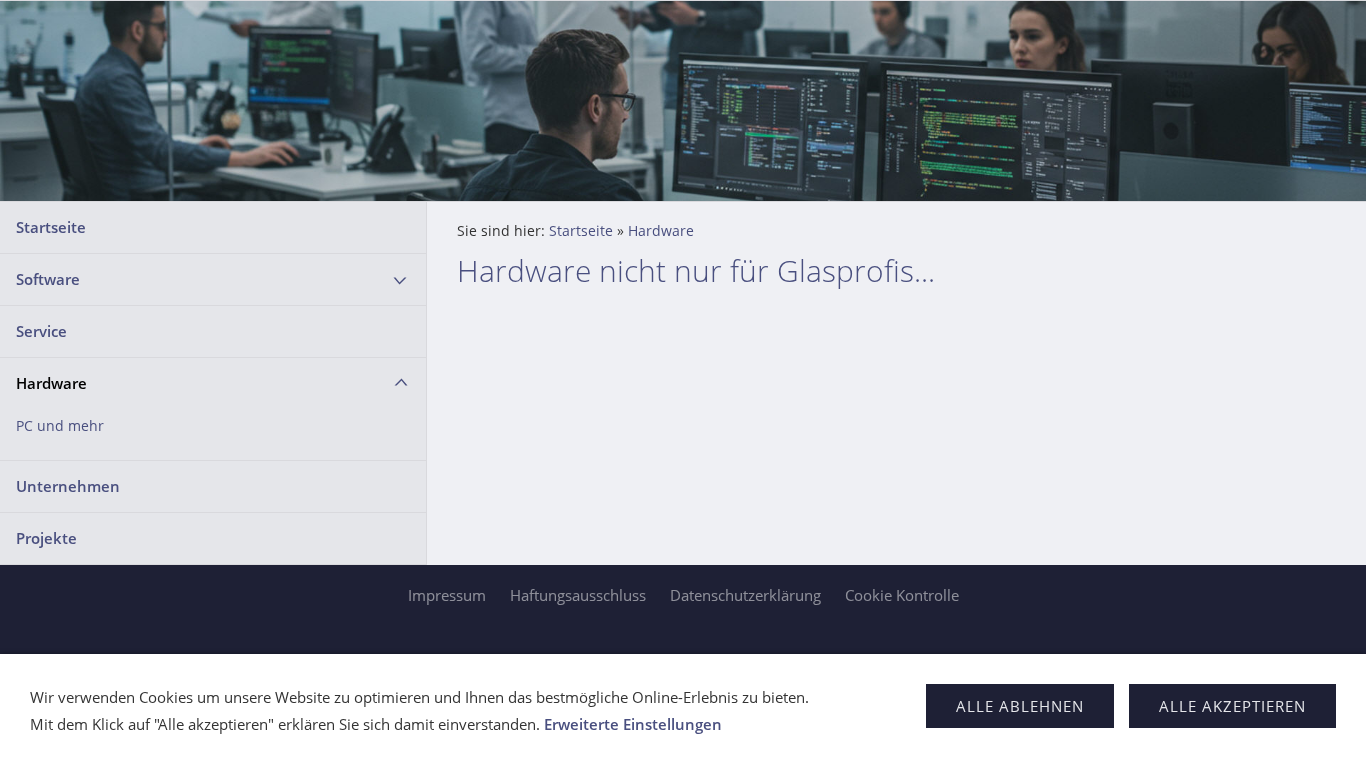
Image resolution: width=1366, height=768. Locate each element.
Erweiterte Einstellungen (633, 724)
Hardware (51, 383)
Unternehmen (68, 486)
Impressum (447, 595)
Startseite (51, 227)
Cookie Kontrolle (902, 595)
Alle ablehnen (1020, 706)
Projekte (46, 538)
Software (48, 279)
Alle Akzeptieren (1232, 706)
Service (41, 331)
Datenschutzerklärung (745, 595)
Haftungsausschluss (578, 595)
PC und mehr (60, 426)
